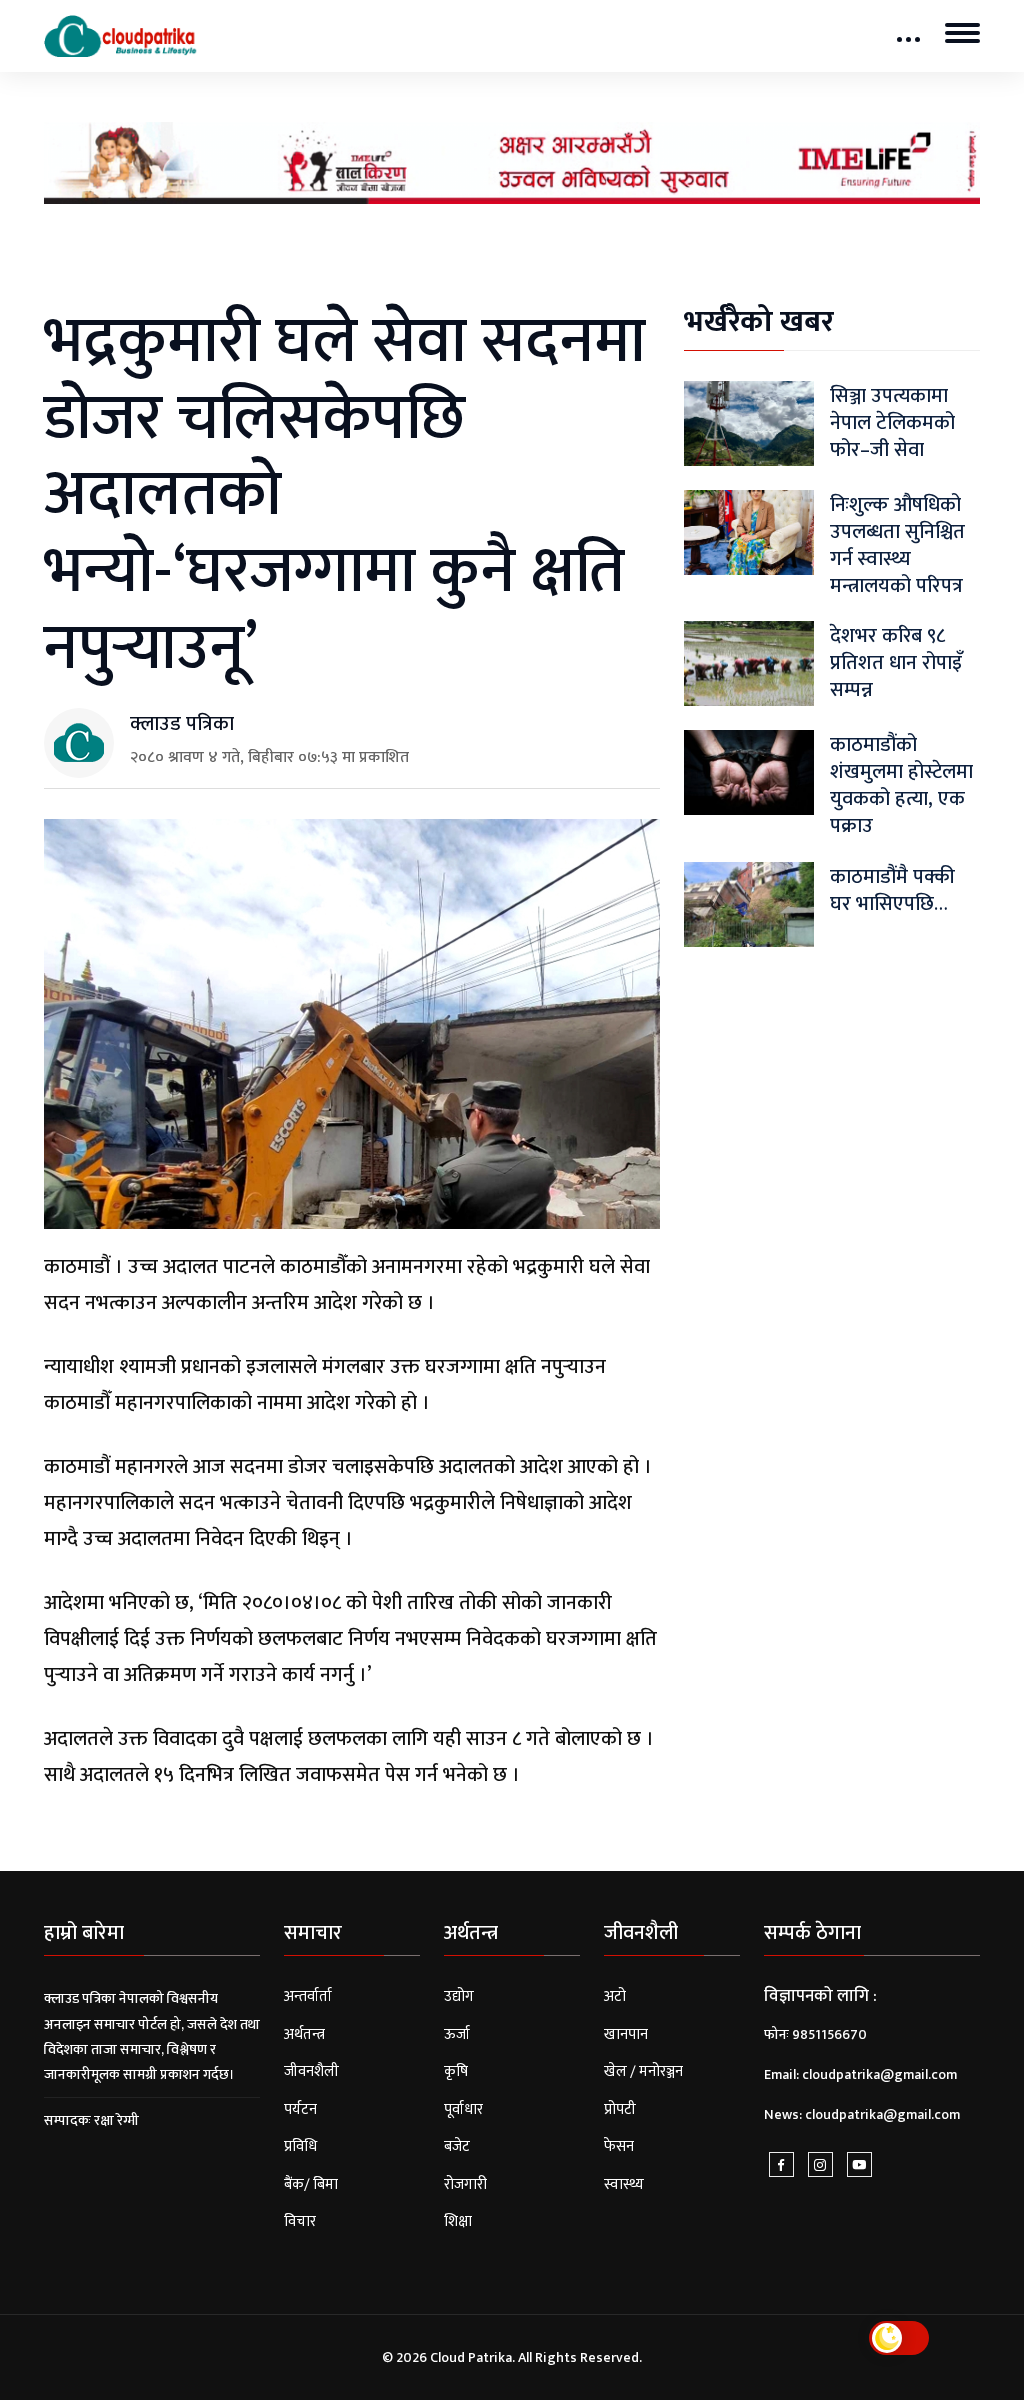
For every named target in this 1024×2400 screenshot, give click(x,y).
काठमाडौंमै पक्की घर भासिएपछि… (892, 890)
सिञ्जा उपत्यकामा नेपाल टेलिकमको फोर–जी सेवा (892, 423)
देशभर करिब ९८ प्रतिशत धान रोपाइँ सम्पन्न (896, 663)
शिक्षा (458, 2221)
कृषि (456, 2071)
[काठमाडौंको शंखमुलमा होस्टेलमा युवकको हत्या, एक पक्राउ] (749, 772)
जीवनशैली (311, 2071)
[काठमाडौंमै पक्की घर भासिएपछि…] (749, 903)
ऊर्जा (457, 2034)
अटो (615, 1996)
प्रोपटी (620, 2109)
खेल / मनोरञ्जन (643, 2071)
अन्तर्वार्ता (308, 1996)
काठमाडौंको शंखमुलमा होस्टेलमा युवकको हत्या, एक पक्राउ (901, 785)
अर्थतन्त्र (304, 2034)
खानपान (626, 2034)
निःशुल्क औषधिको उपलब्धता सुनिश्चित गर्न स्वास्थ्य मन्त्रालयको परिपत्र (897, 545)
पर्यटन (300, 2109)
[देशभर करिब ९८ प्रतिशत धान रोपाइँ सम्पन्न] (749, 663)
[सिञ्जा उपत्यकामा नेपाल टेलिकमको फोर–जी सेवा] (749, 422)
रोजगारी (465, 2184)
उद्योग (459, 1996)
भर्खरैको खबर (759, 322)
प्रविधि (300, 2146)
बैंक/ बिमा (311, 2184)
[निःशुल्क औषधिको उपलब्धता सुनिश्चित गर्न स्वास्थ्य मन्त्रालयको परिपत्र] (749, 531)
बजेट (457, 2146)
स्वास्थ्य (624, 2184)
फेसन (619, 2146)
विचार (300, 2221)
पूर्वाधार (463, 2109)
